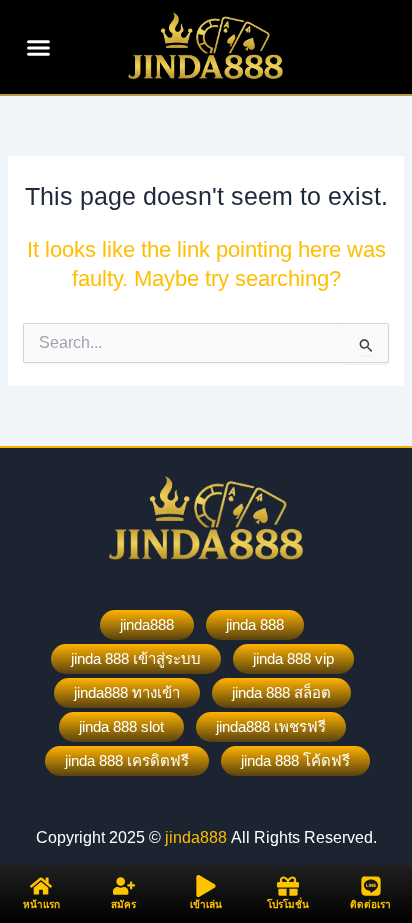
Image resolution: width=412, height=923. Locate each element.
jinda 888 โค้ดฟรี (295, 760)
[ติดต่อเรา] (371, 886)
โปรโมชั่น (288, 904)
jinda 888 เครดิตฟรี (127, 760)
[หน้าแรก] (41, 886)
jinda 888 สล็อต (281, 692)
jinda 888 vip (293, 658)
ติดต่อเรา (370, 904)
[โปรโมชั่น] (288, 886)
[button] (39, 47)
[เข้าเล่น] (206, 886)
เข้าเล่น (206, 904)
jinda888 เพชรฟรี (271, 726)
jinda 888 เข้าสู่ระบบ (136, 658)
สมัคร (123, 904)
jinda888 (147, 624)
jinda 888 (255, 624)
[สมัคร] (124, 886)
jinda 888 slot (121, 726)
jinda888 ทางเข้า (127, 692)
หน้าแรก (41, 904)
